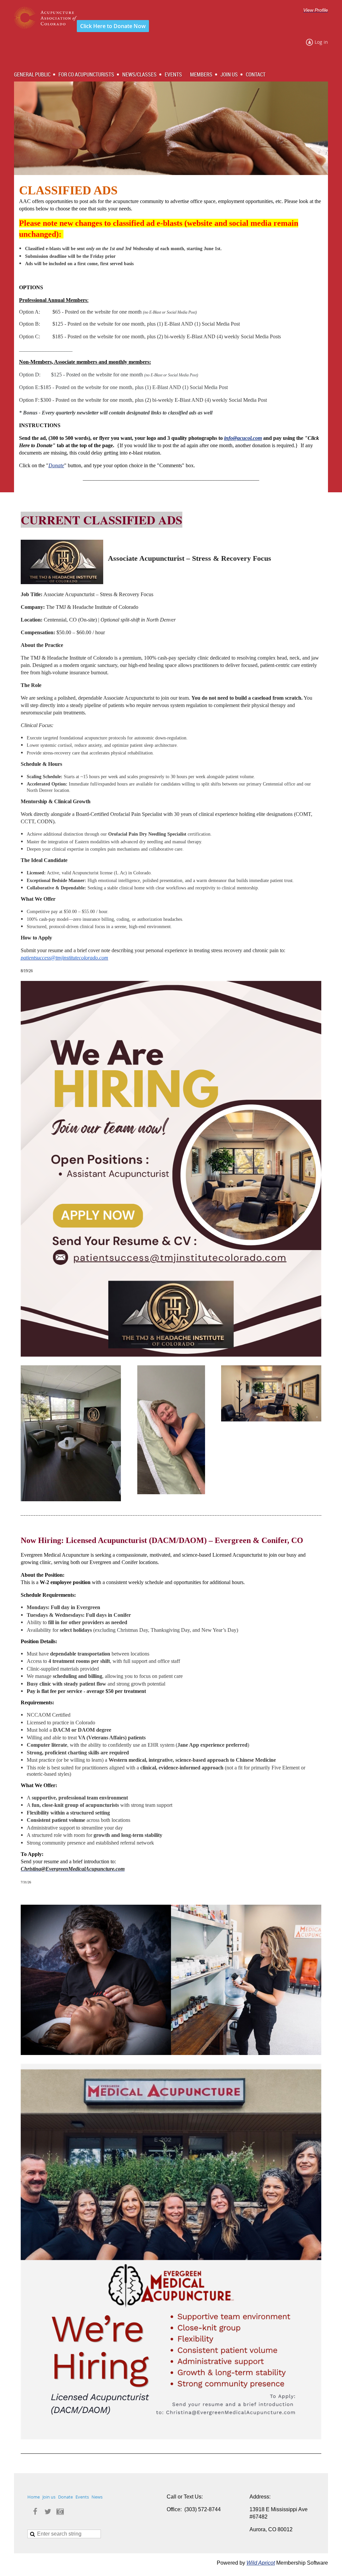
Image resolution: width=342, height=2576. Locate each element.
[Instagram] (60, 2512)
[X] (48, 2512)
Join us (49, 2497)
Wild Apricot (261, 2563)
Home (34, 2497)
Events (82, 2497)
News (97, 2497)
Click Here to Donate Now (113, 26)
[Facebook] (35, 2512)
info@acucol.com (243, 438)
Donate (56, 465)
